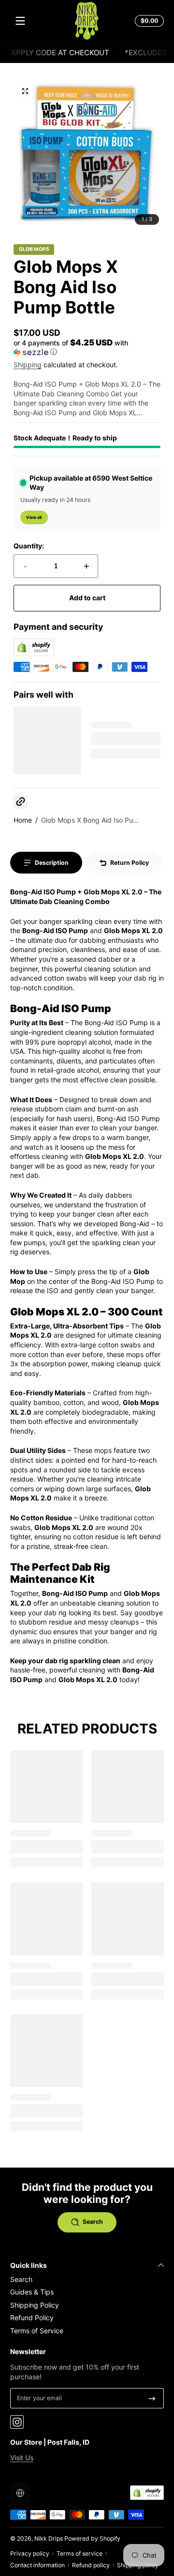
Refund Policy (32, 2318)
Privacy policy (30, 2553)
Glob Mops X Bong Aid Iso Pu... (90, 820)
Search (21, 2279)
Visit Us (22, 2458)
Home (23, 820)
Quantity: (29, 546)
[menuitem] (87, 2279)
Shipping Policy (35, 2305)
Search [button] (93, 2222)
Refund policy (91, 2565)
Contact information (37, 2565)
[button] (148, 21)
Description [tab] (52, 863)
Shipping (28, 365)
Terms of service (80, 2553)
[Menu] (20, 21)
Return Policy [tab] (130, 863)
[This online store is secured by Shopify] (34, 653)
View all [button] (34, 517)
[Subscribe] (152, 2398)
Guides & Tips (32, 2292)
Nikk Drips (49, 2538)
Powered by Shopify (92, 2538)
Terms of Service (37, 2331)
